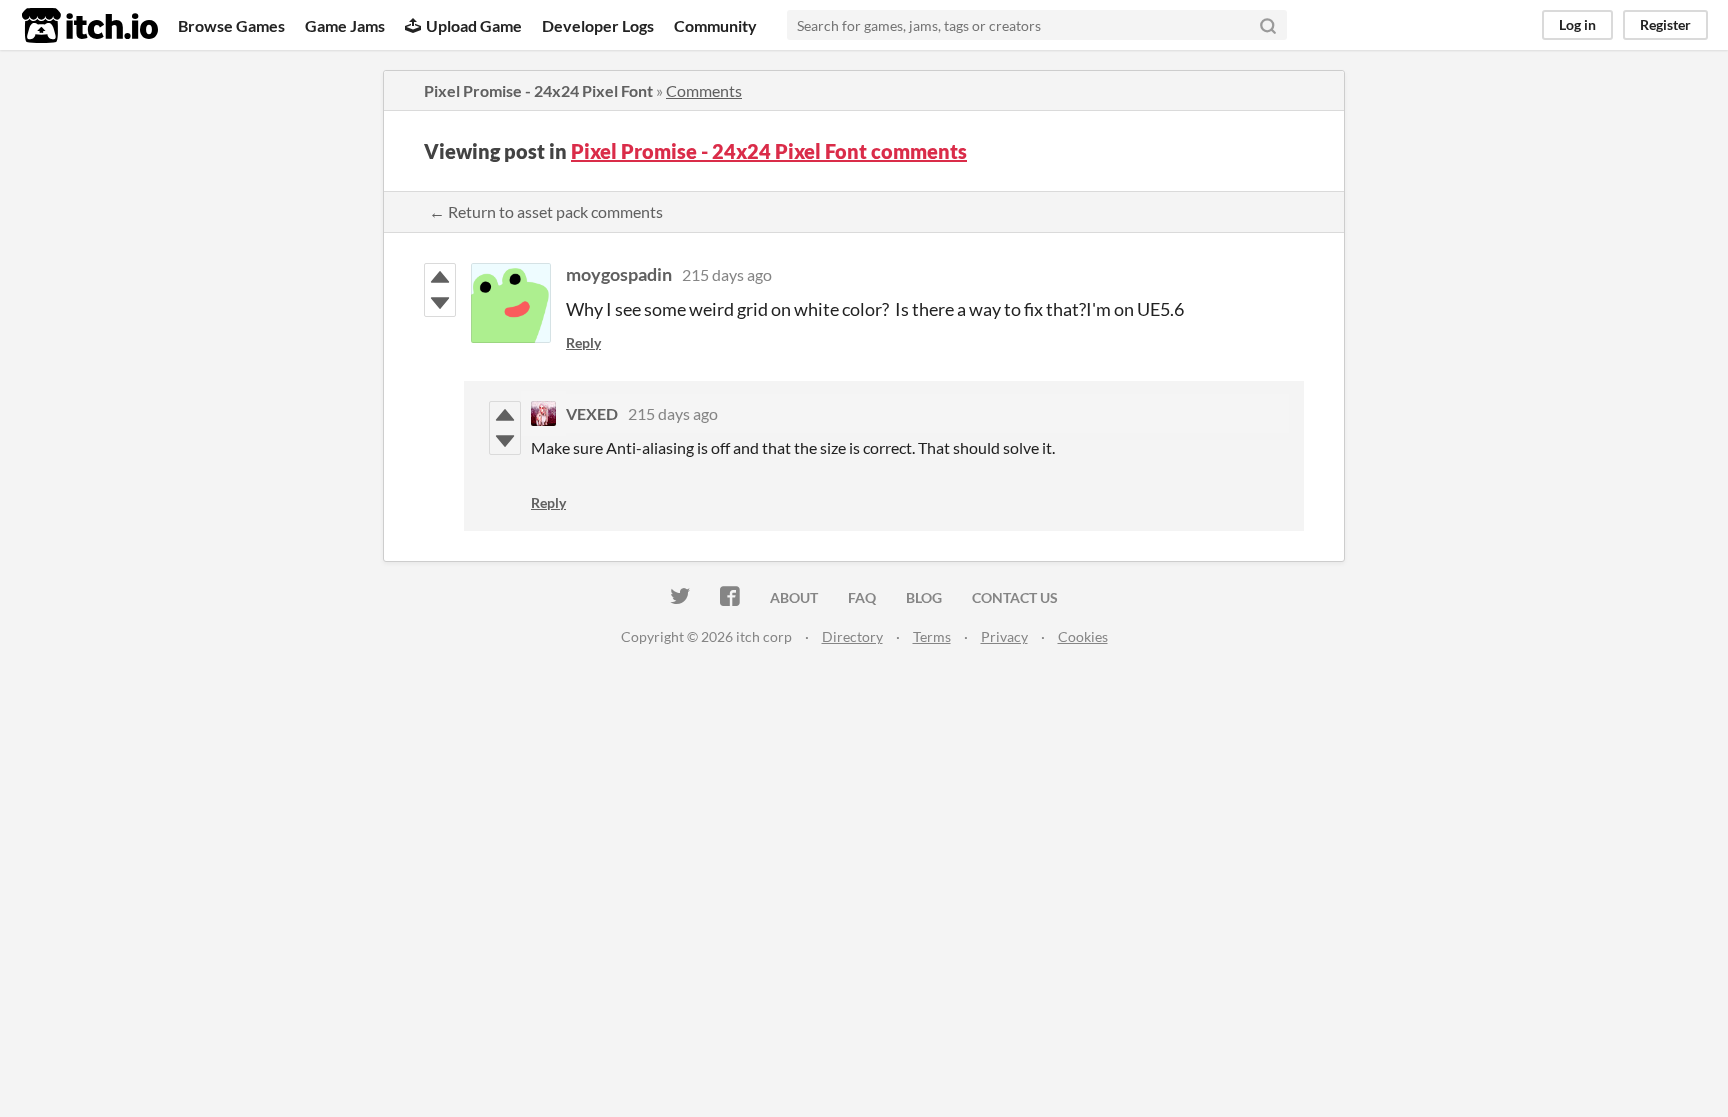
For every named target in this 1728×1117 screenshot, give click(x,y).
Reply (583, 342)
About (794, 597)
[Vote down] (440, 303)
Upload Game (474, 25)
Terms (932, 636)
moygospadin (619, 274)
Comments (704, 90)
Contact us (1015, 597)
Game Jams (345, 25)
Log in (1577, 24)
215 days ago (727, 274)
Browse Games (231, 25)
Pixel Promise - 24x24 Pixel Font (538, 90)
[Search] (1268, 25)
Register (1665, 24)
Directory (852, 636)
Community (715, 25)
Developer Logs (598, 25)
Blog (924, 597)
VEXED (592, 413)
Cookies (1083, 636)
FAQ (862, 597)
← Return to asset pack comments (546, 211)
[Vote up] (440, 277)
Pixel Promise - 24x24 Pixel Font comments (769, 151)
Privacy (1004, 636)
